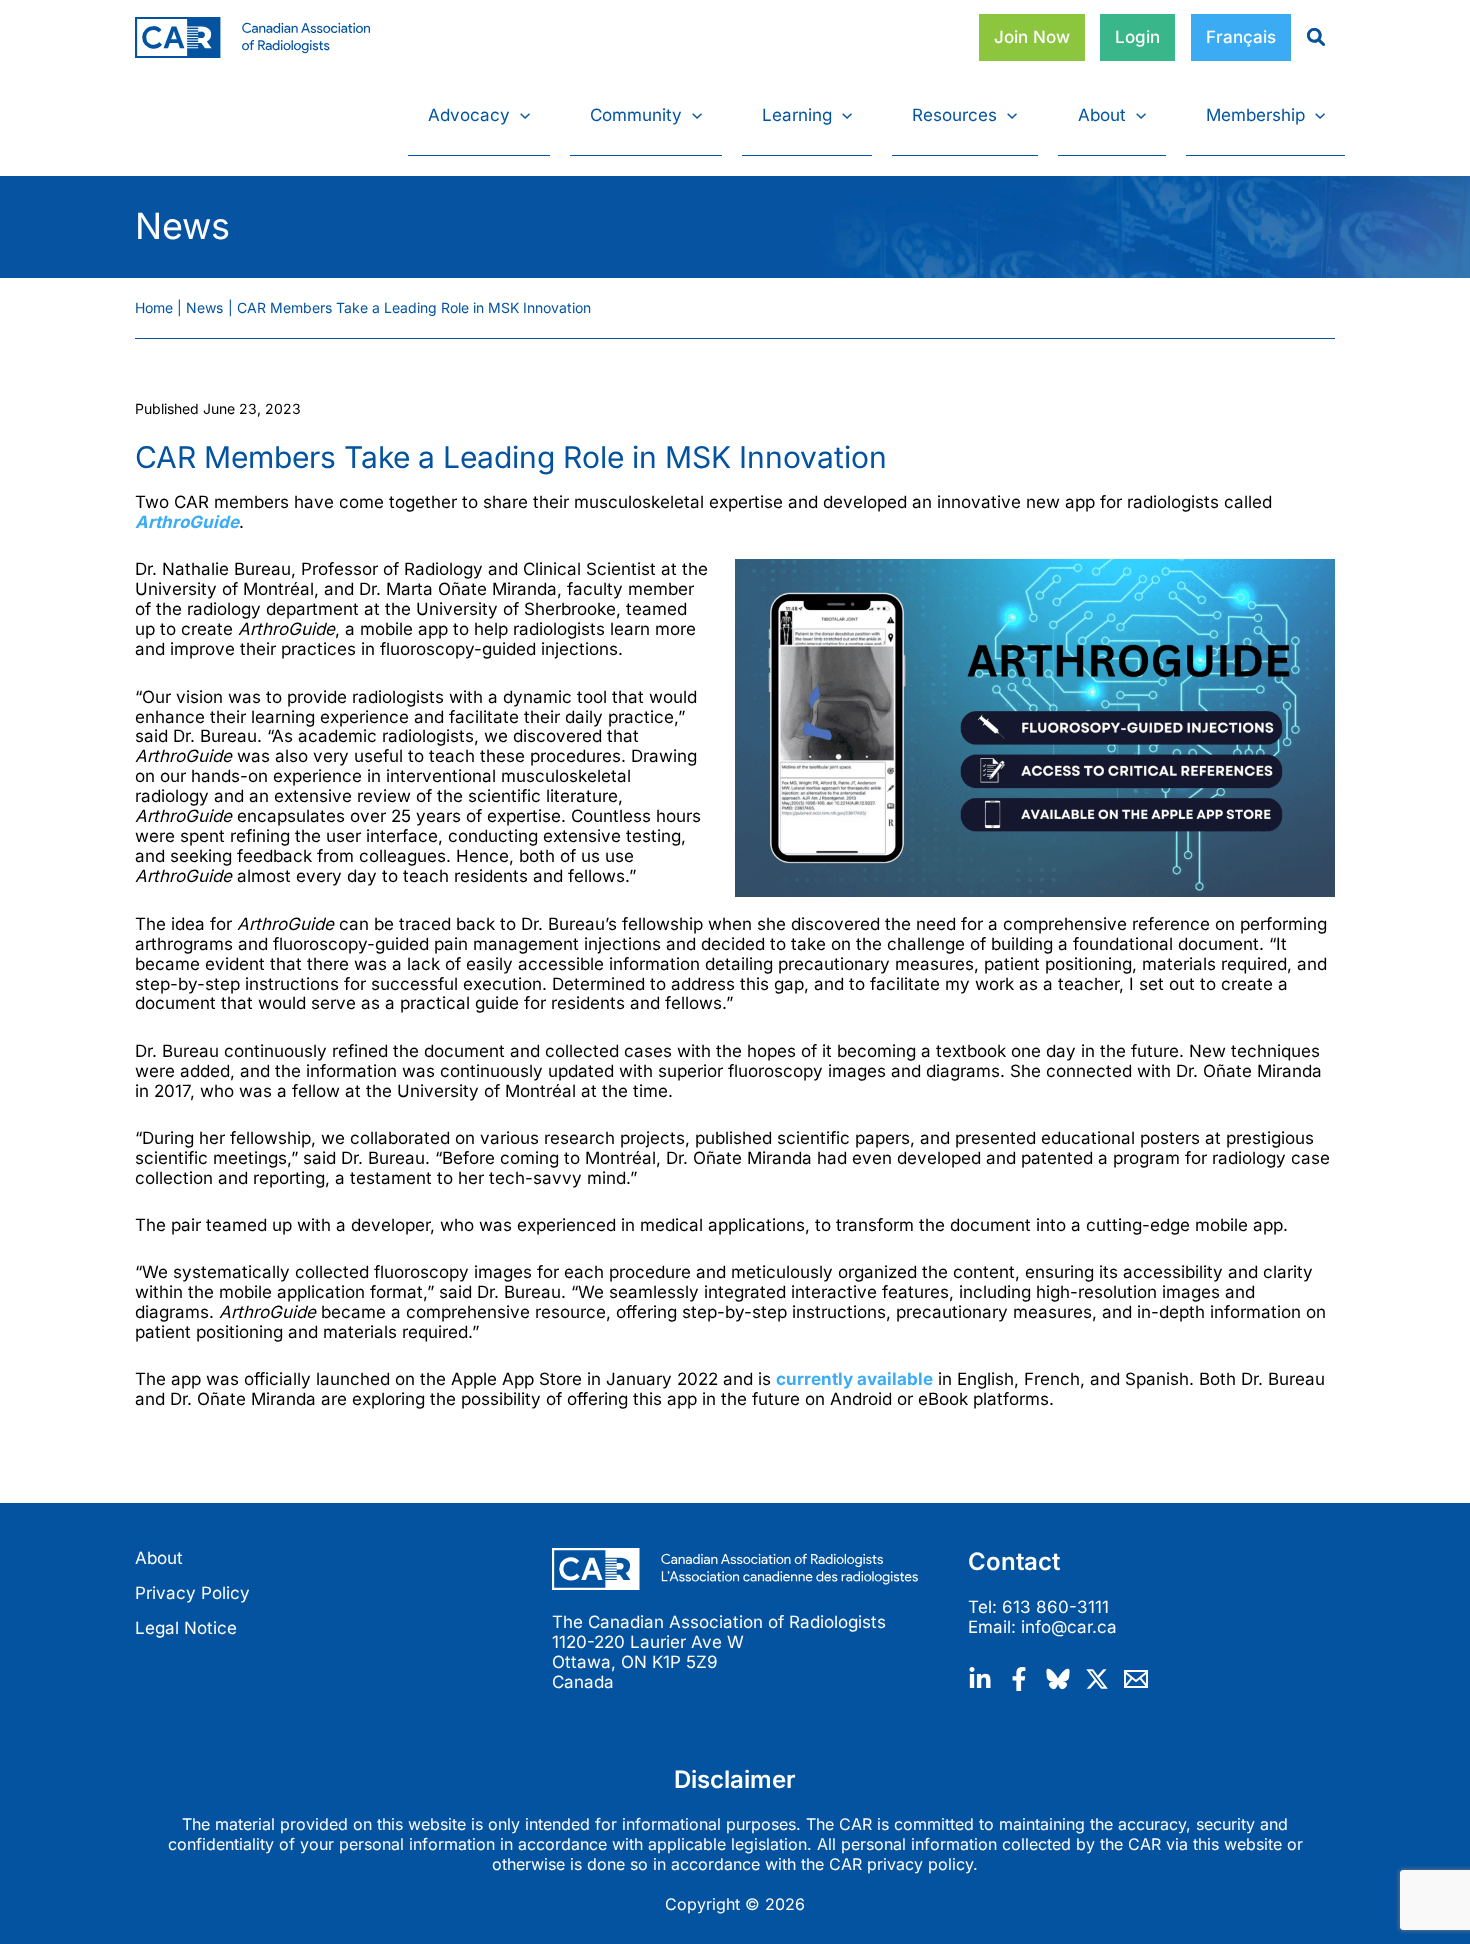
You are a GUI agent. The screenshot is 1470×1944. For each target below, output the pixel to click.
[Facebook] (1019, 1679)
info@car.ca (1069, 1627)
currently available (854, 1379)
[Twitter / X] (1097, 1679)
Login (1137, 37)
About (159, 1558)
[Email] (1136, 1679)
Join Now (1032, 37)
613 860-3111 (1055, 1607)
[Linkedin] (980, 1679)
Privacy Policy (192, 1593)
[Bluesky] (1058, 1679)
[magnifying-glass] (1308, 37)
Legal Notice (186, 1628)
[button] (520, 115)
